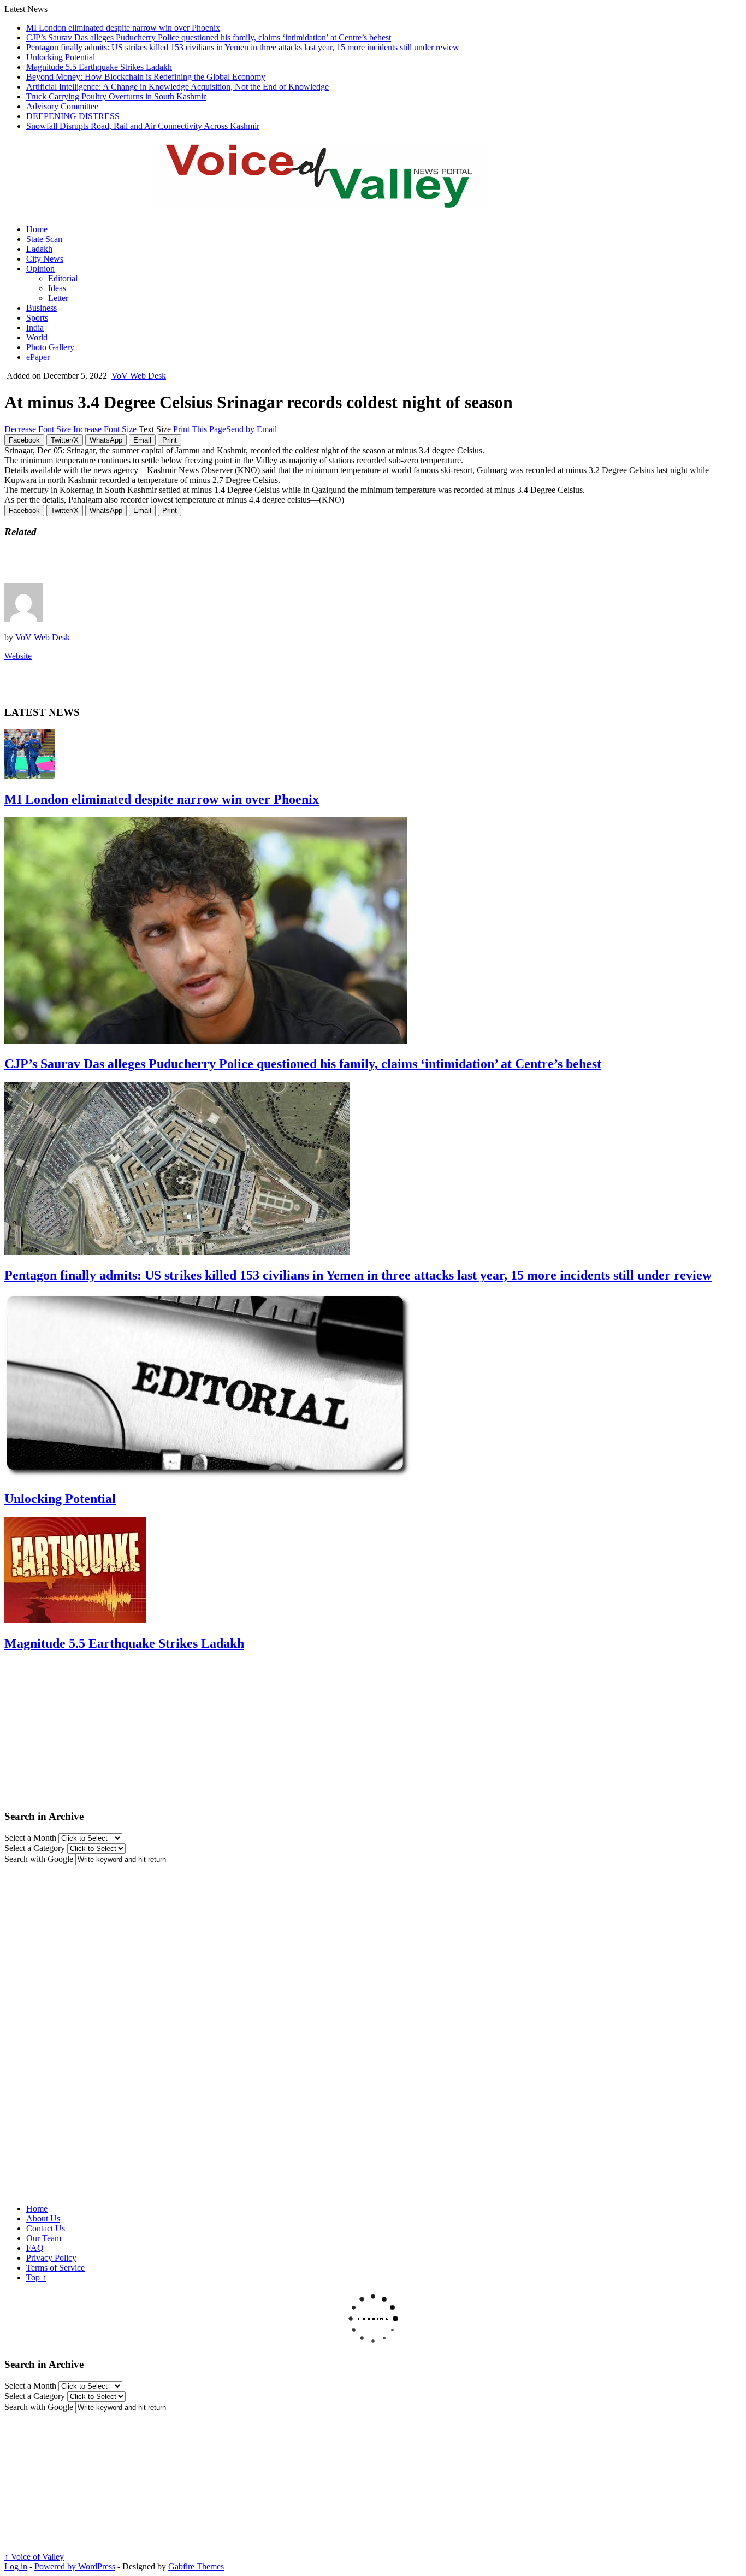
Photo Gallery (50, 347)
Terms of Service (55, 2268)
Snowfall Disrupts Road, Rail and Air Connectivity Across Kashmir (143, 126)
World (37, 337)
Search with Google (39, 1859)
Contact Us (46, 2228)
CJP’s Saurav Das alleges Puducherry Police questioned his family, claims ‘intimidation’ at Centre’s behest (209, 37)
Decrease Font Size (38, 429)
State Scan (44, 239)
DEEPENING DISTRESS (73, 116)
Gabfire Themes (196, 2566)
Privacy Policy (51, 2258)
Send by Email (251, 429)
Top (36, 2277)
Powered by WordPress (75, 2566)
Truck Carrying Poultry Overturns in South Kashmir (116, 96)
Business (42, 308)
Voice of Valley (34, 2557)
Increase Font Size (105, 429)
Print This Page (200, 429)
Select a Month (30, 1838)
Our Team (44, 2238)
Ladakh (39, 249)
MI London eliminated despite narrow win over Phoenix (123, 28)
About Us (43, 2218)
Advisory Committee (62, 106)
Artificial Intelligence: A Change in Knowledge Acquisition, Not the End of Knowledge (177, 87)
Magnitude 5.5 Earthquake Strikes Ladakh (99, 67)
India (35, 328)
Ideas (57, 288)
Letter (58, 298)
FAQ (35, 2248)
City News (45, 259)
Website (18, 656)
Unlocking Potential (61, 57)
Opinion (40, 269)
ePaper (38, 357)
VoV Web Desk (139, 376)
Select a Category (35, 1848)
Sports (37, 318)
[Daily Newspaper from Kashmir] (332, 202)
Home (37, 229)
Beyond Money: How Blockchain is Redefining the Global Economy (146, 77)
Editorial (63, 278)
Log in (16, 2566)
